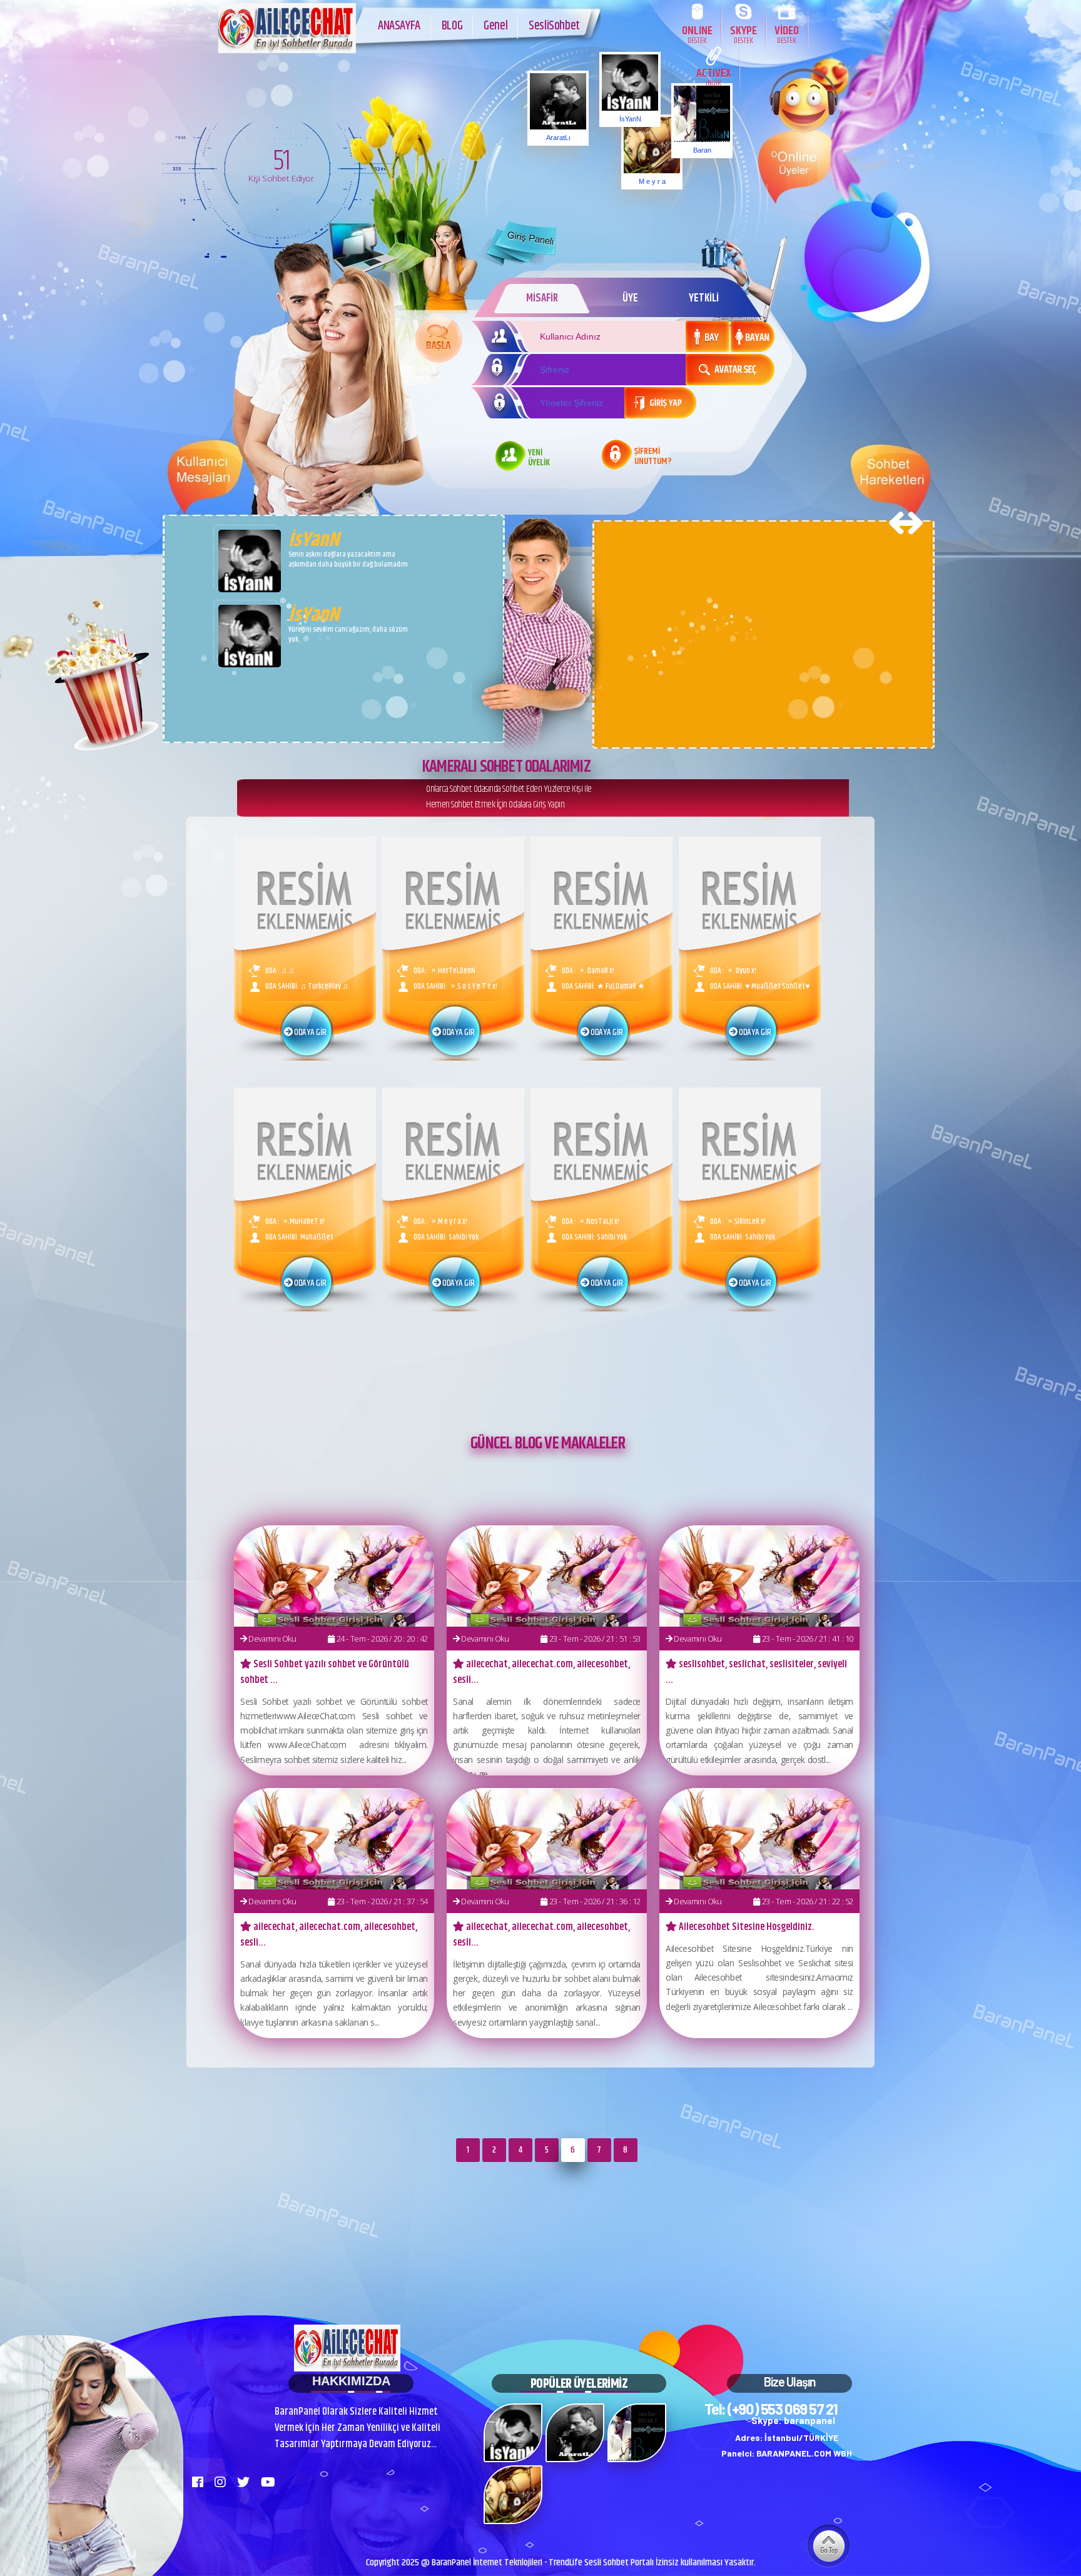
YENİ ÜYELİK (539, 458)
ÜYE (630, 298)
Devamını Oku (272, 1639)
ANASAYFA (399, 26)
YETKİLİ (704, 298)
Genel (495, 26)
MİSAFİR (542, 298)
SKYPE (744, 34)
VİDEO (787, 34)
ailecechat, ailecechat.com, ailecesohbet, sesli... (541, 1672)
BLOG (452, 26)
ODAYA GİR (309, 1033)
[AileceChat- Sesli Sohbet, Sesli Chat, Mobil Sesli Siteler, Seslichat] (287, 50)
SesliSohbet (554, 26)
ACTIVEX (713, 77)
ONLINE (697, 34)
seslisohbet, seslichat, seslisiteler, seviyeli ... (756, 1672)
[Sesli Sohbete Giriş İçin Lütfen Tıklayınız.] (439, 339)
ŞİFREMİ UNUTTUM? (653, 457)
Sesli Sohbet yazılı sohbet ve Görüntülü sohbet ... (325, 1672)
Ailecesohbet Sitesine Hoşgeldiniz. (746, 1927)
